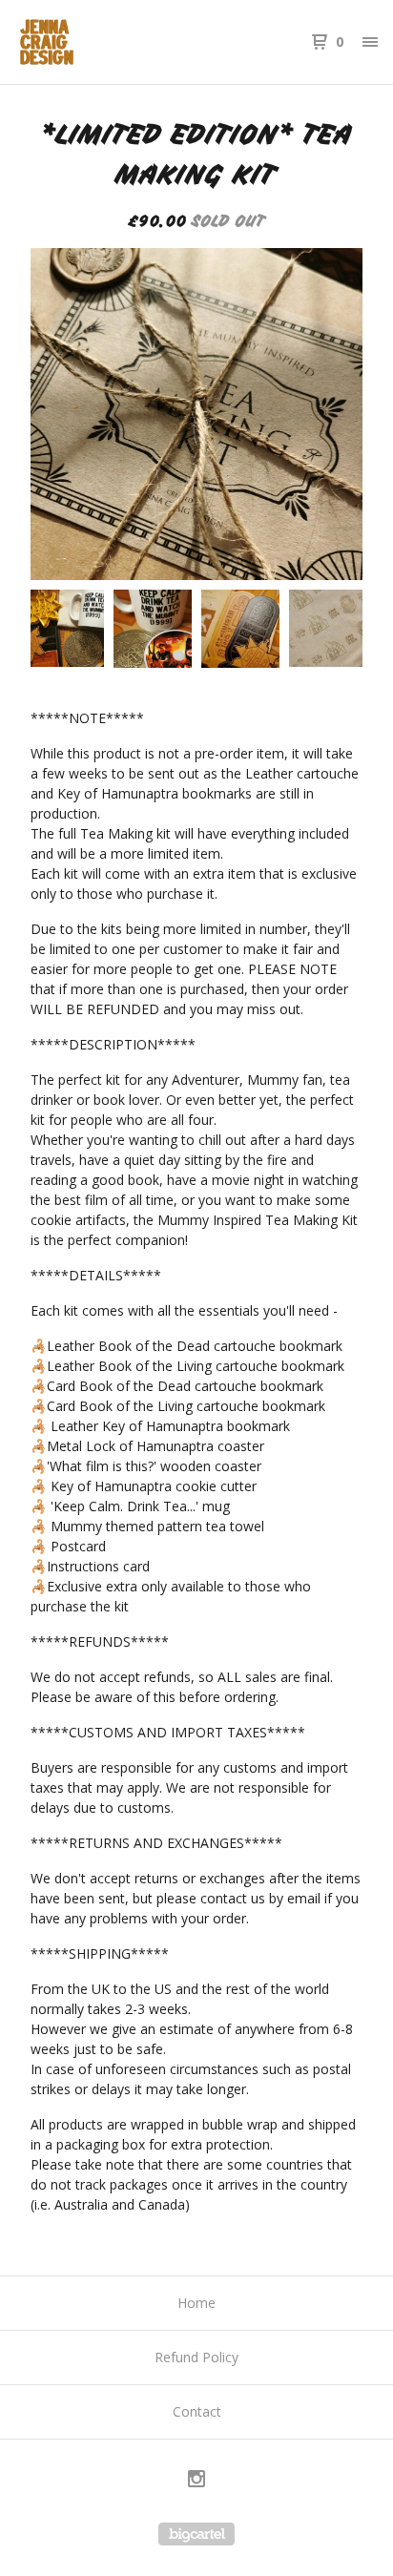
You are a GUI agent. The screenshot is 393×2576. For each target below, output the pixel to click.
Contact (197, 2411)
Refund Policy (196, 2357)
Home (196, 2303)
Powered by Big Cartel (196, 2534)
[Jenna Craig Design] (106, 42)
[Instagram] (196, 2481)
